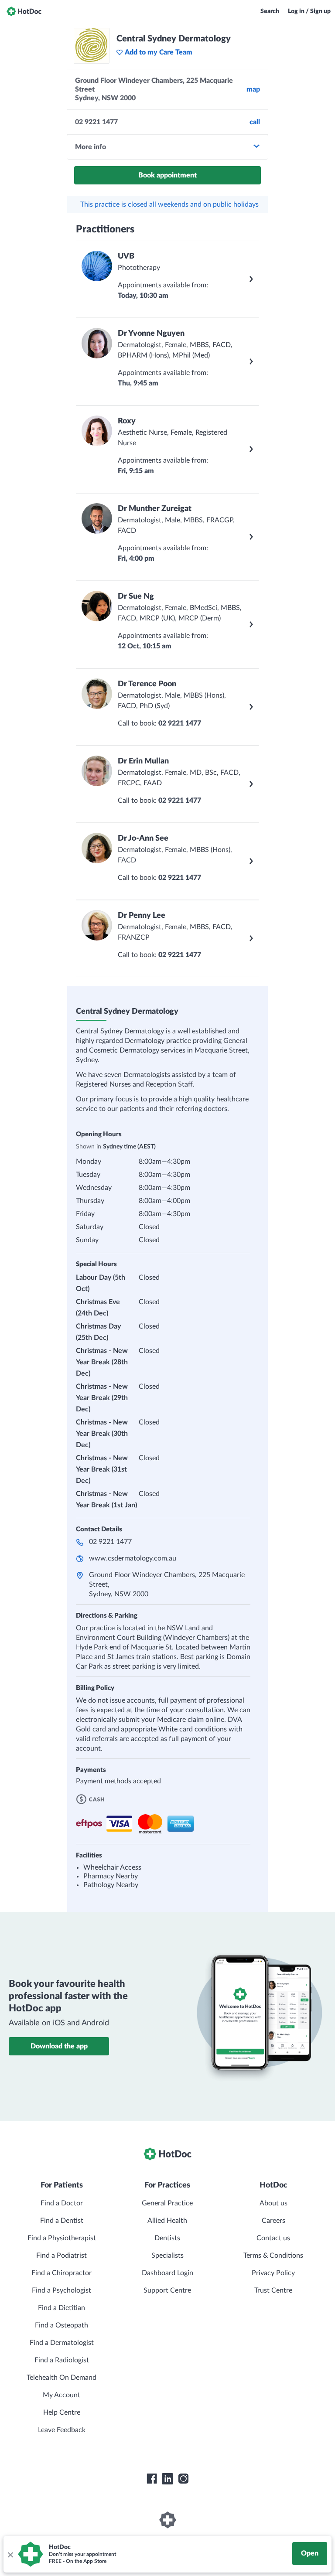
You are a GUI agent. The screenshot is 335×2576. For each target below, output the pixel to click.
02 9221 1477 (110, 1542)
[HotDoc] (24, 11)
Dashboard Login (167, 2273)
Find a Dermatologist (62, 2343)
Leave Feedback (62, 2430)
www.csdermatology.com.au (133, 1558)
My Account (62, 2395)
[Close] (10, 2554)
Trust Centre (273, 2290)
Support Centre (167, 2290)
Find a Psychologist (62, 2290)
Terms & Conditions (273, 2256)
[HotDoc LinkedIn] (167, 2479)
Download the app (59, 2046)
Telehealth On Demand (62, 2378)
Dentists (167, 2238)
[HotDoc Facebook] (152, 2479)
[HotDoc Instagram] (183, 2479)
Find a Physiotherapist (62, 2238)
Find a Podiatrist (62, 2256)
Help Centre (62, 2412)
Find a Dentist (62, 2221)
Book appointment (167, 175)
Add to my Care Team (159, 52)
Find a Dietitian (62, 2308)
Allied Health (167, 2221)
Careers (273, 2221)
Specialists (167, 2256)
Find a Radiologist (62, 2360)
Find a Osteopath (62, 2325)
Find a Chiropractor (62, 2273)
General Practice (167, 2203)
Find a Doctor (62, 2203)
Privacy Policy (273, 2273)
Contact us (273, 2238)
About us (273, 2203)
